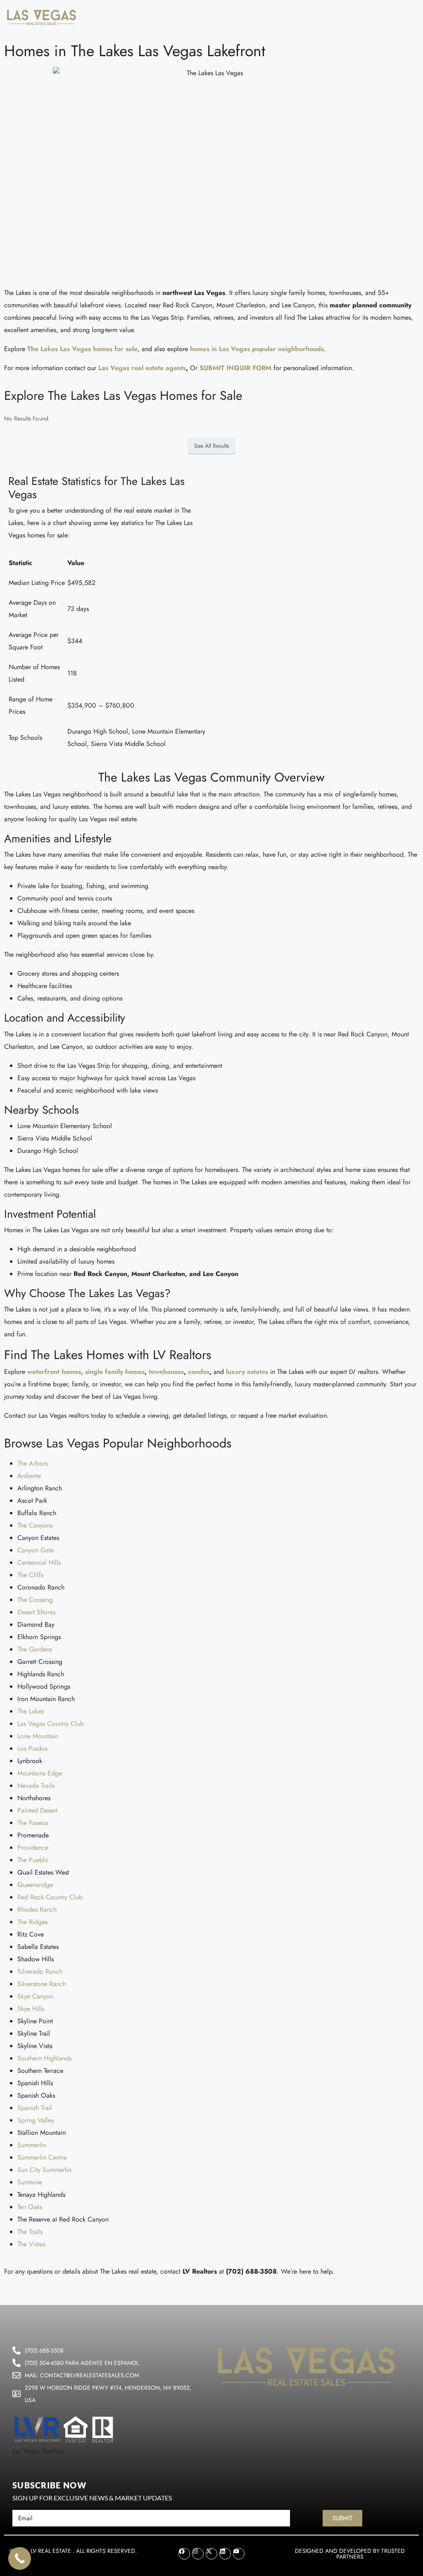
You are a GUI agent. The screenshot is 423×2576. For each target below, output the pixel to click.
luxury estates (247, 1372)
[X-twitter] (211, 2554)
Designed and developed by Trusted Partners (350, 2554)
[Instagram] (198, 2554)
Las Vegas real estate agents (142, 368)
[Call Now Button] (20, 2558)
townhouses (166, 1372)
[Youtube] (239, 2554)
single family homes (115, 1372)
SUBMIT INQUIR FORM (235, 368)
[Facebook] (184, 2554)
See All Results (212, 446)
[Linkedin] (225, 2554)
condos (199, 1372)
